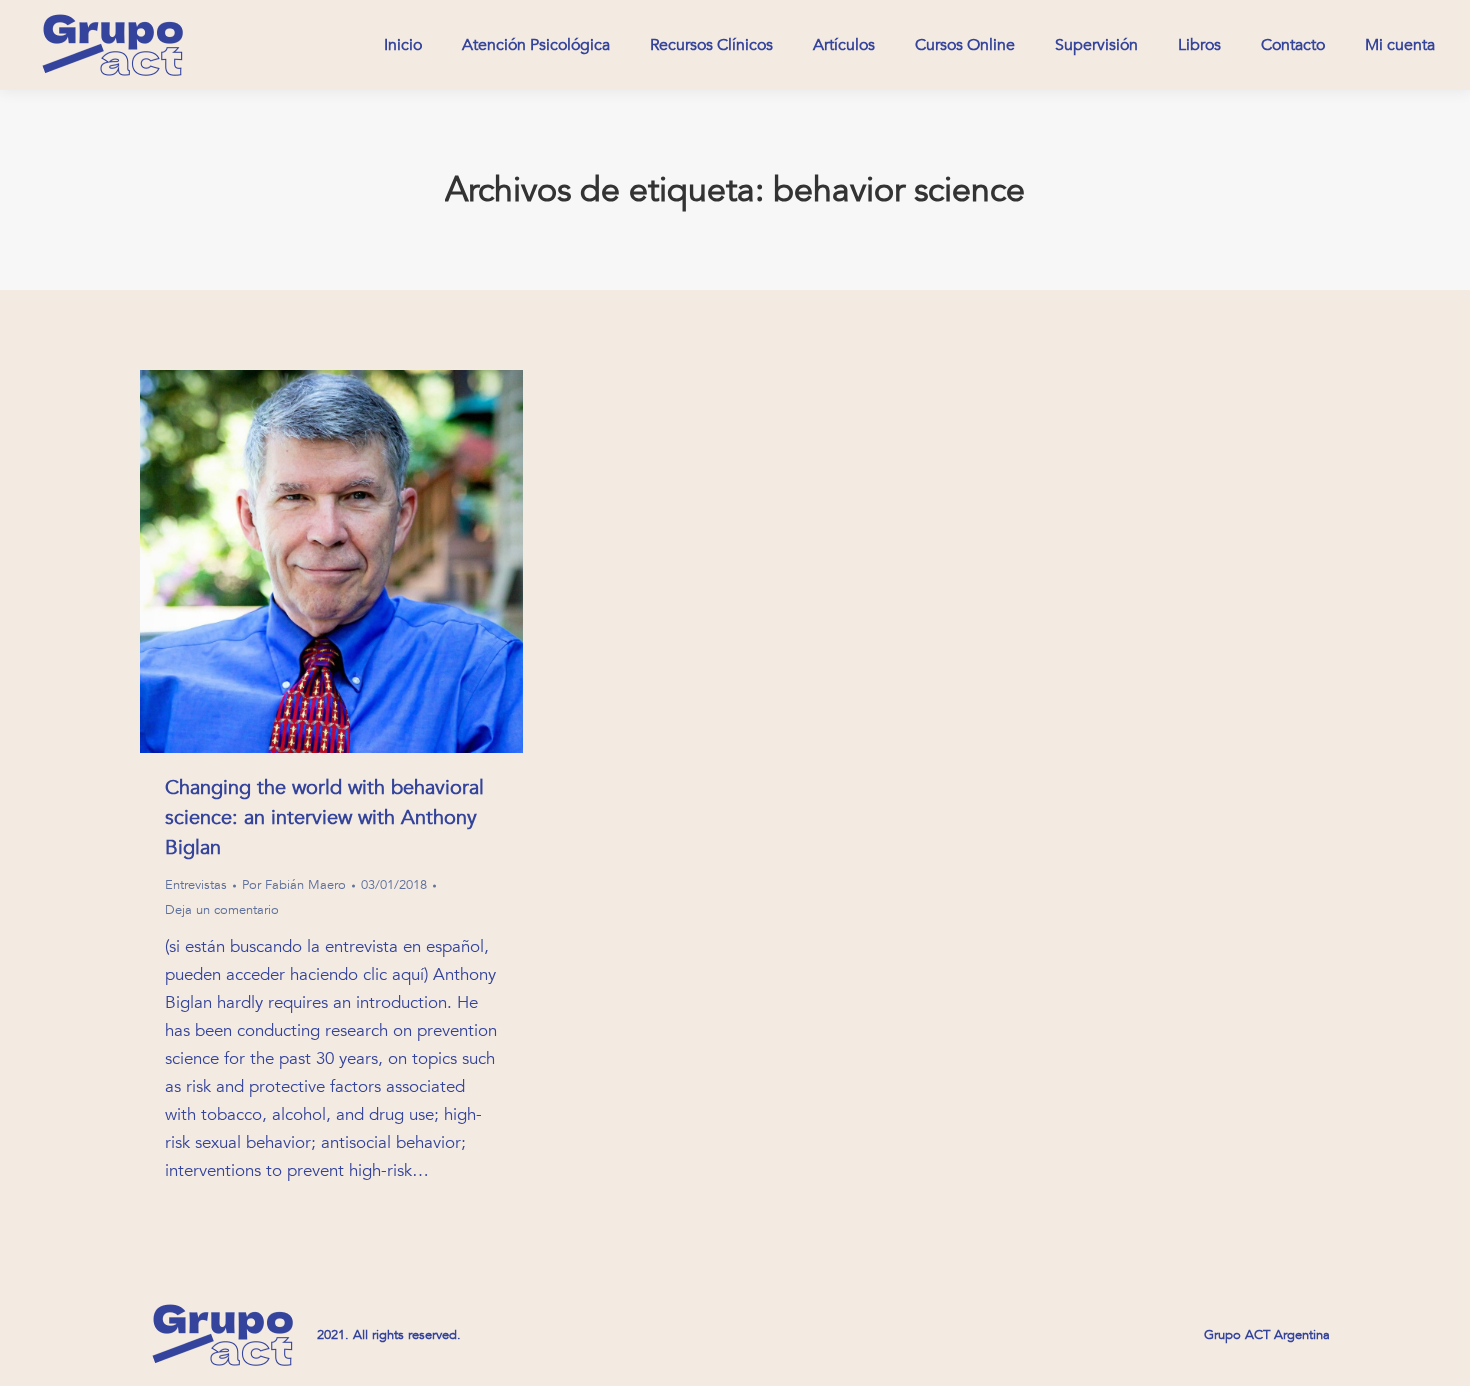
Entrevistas (196, 885)
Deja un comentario (222, 910)
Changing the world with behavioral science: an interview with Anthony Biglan (324, 817)
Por (294, 885)
